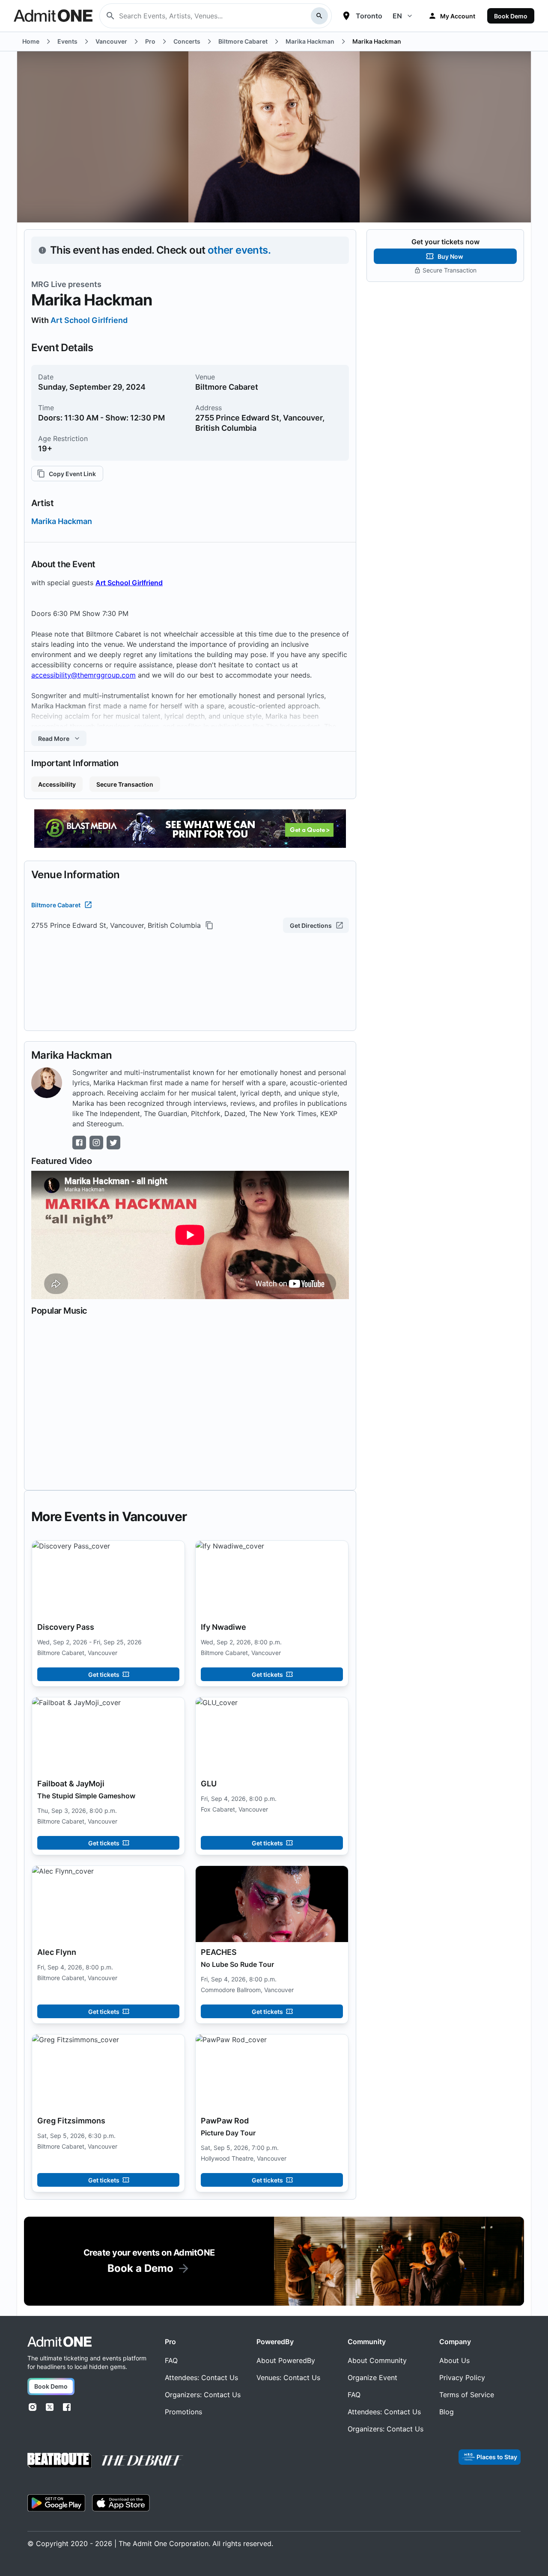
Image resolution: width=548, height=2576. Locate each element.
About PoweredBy (286, 2360)
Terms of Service (467, 2395)
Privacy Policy (462, 2378)
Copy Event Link (72, 474)
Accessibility (57, 784)
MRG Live (49, 284)
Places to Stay (497, 2457)
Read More (54, 739)
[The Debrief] (143, 2461)
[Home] (60, 2342)
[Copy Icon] (209, 925)
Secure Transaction (125, 784)
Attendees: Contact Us (201, 2378)
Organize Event (372, 2378)
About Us (454, 2360)
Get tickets (104, 1674)
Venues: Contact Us (288, 2378)
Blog (447, 2412)
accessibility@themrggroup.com (83, 675)
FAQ (171, 2360)
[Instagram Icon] (96, 1143)
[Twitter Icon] (113, 1143)
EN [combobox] (397, 16)
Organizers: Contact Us (203, 2395)
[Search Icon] (319, 16)
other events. (239, 250)
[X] (50, 2407)
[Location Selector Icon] (346, 16)
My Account (458, 16)
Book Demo (511, 16)
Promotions (183, 2412)
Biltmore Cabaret (56, 905)
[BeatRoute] (60, 2460)
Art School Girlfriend (89, 320)
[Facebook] (67, 2407)
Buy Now (450, 256)
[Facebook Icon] (79, 1143)
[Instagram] (33, 2407)
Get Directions (311, 925)
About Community (377, 2360)
